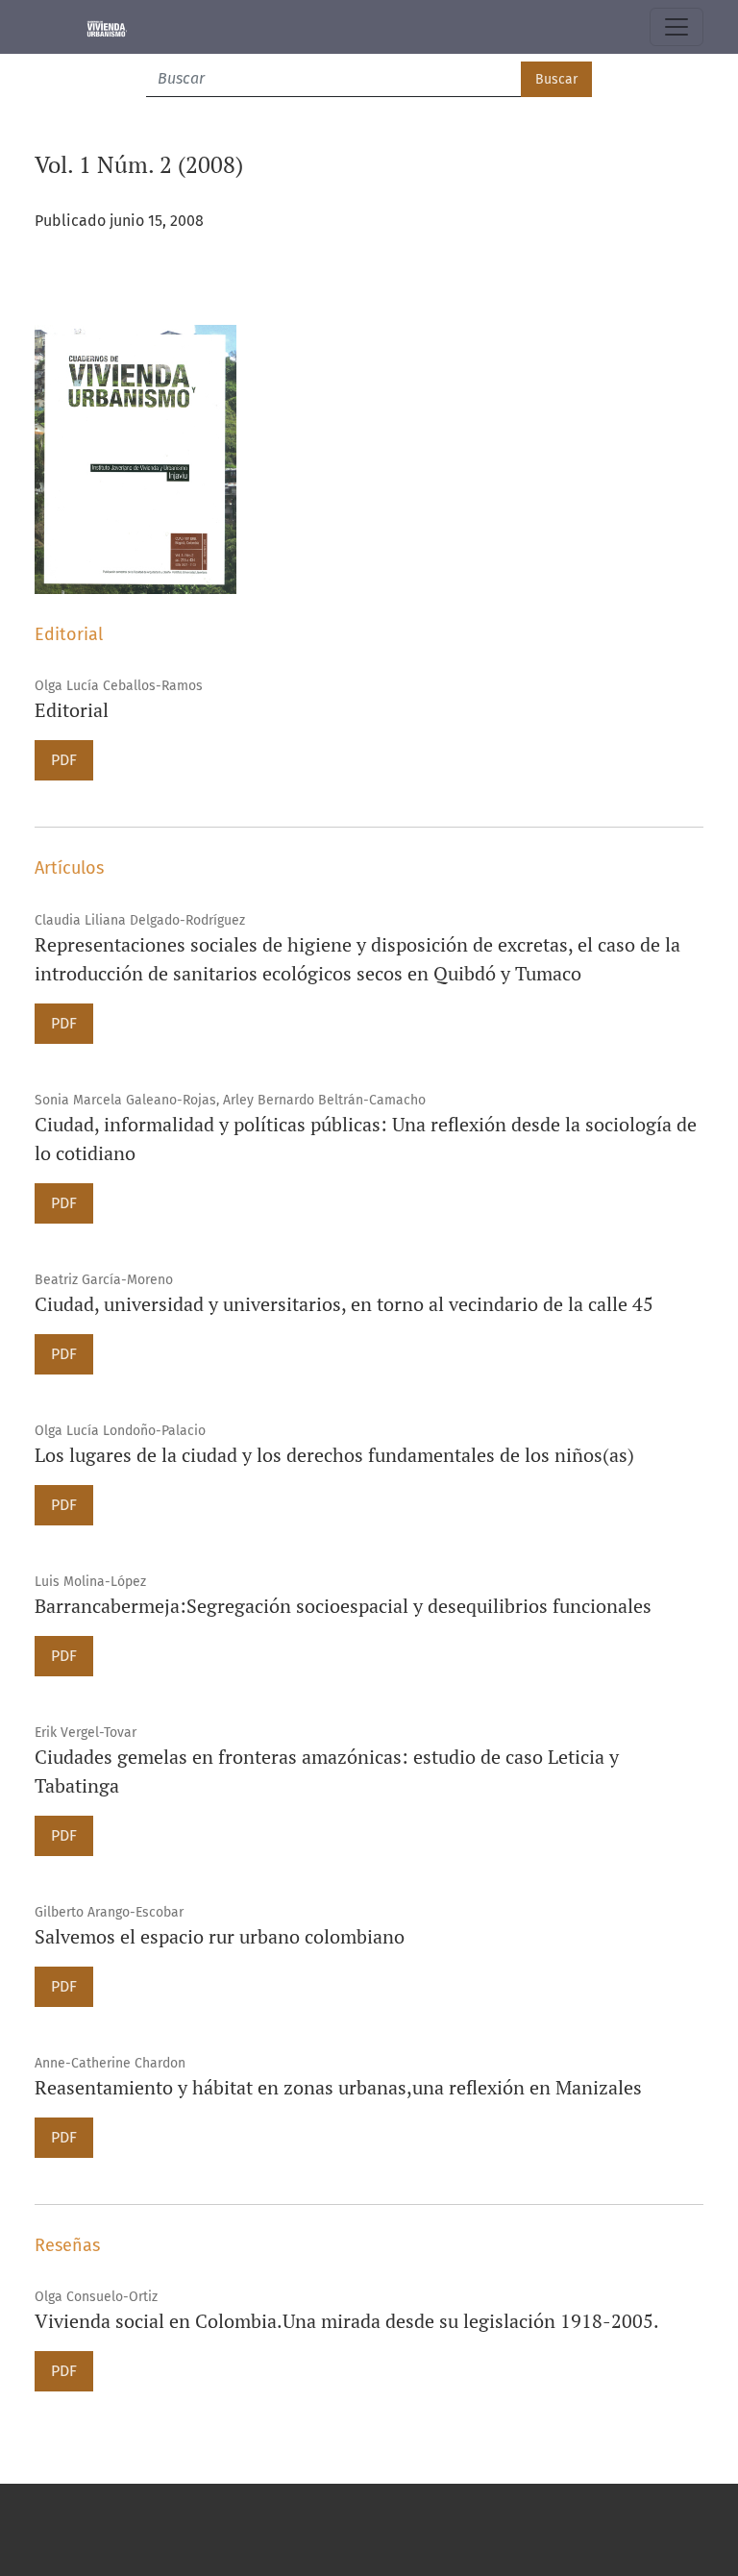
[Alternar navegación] (676, 27)
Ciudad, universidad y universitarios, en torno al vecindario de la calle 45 (344, 1304)
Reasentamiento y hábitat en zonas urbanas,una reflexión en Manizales (338, 2087)
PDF (64, 760)
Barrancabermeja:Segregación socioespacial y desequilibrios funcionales (343, 1606)
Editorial (72, 710)
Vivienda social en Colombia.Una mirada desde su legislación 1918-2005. (347, 2321)
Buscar (556, 79)
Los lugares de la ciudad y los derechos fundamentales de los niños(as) (334, 1455)
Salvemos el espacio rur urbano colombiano (220, 1936)
